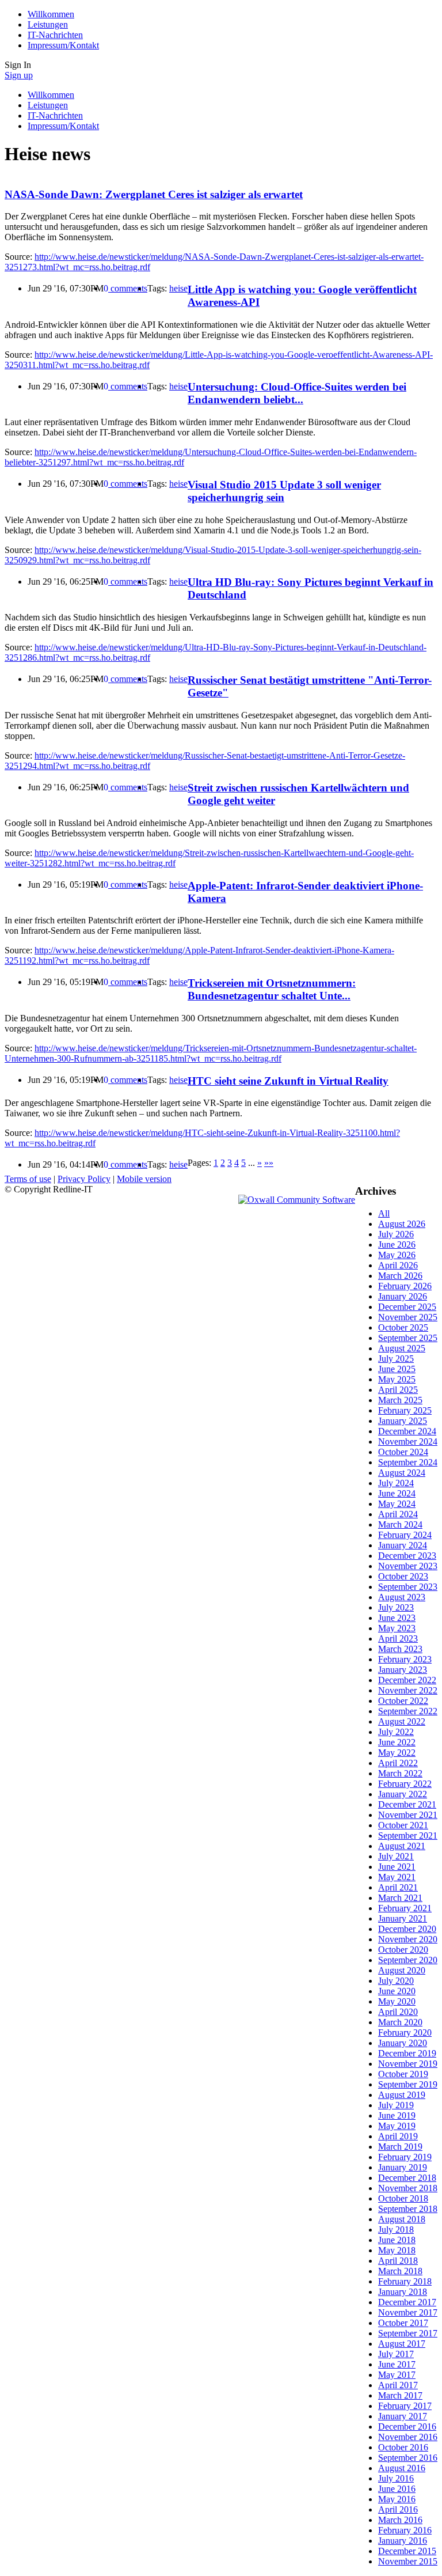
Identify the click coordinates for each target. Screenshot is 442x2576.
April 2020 (398, 2012)
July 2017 (396, 2354)
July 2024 (396, 1483)
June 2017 (397, 2364)
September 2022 (408, 1711)
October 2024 (403, 1452)
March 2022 (400, 1773)
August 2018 (402, 2219)
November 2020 (408, 1939)
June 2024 (397, 1493)
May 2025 (397, 1379)
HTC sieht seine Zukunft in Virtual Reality (288, 1081)
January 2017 (403, 2416)
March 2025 (400, 1400)
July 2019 (396, 2105)
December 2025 (407, 1307)
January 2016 (403, 2541)
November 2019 (408, 2064)
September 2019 (408, 2084)
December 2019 (407, 2053)
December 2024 (407, 1431)
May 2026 (397, 1255)
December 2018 (407, 2178)
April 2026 (398, 1265)
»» (269, 1163)
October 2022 (403, 1701)
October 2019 (403, 2074)
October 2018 (403, 2198)
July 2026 (396, 1234)
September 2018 (408, 2209)
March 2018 (400, 2271)
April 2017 (398, 2385)
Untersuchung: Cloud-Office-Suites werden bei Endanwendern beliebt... (297, 393)
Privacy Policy (84, 1179)
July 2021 (396, 1856)
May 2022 (397, 1753)
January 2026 (403, 1296)
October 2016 (403, 2447)
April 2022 (398, 1763)
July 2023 (396, 1607)
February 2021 (405, 1908)
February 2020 (405, 2033)
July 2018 (396, 2230)
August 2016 (402, 2468)
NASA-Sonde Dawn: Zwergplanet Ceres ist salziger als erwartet (154, 194)
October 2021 (403, 1825)
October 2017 (403, 2323)
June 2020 (397, 1991)
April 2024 (398, 1514)
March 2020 (400, 2022)
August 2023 (402, 1597)
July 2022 (396, 1732)
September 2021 (408, 1836)
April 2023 (398, 1639)
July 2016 (396, 2478)
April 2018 (398, 2261)
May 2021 (397, 1877)
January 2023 (403, 1670)
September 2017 (408, 2333)
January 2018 (403, 2292)
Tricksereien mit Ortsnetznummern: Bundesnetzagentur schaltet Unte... (272, 989)
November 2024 (408, 1442)
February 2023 (405, 1659)
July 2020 (396, 1981)
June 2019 (397, 2115)
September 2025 (408, 1338)
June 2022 (397, 1742)
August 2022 (402, 1721)
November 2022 (408, 1690)
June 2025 (397, 1369)
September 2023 (408, 1587)
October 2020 (403, 1950)
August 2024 (402, 1473)
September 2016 (408, 2458)
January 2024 (403, 1545)
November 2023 (408, 1566)
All (384, 1213)
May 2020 (397, 2001)
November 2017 (408, 2312)
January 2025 (403, 1421)
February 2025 (405, 1410)
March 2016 (400, 2520)
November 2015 (408, 2561)
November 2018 (408, 2188)
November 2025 (408, 1317)
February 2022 (405, 1784)
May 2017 (397, 2375)
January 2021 (403, 1918)
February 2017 (405, 2406)
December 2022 (407, 1680)
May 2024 (397, 1504)
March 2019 (400, 2147)
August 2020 (402, 1970)
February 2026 (405, 1286)
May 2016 (397, 2499)
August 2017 (402, 2344)
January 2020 (403, 2043)
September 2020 (408, 1960)
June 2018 (397, 2240)
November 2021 (408, 1815)
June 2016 (397, 2489)
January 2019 (403, 2167)
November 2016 (408, 2437)
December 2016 (407, 2427)
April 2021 (398, 1887)
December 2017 (407, 2302)
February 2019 (405, 2157)
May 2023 (397, 1628)
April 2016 (398, 2509)
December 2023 (407, 1556)
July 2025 (396, 1359)
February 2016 (405, 2530)
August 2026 (402, 1224)
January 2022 (403, 1794)
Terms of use (28, 1179)
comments (125, 288)
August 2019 (402, 2095)
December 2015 (407, 2551)
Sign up (19, 75)
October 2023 (403, 1576)
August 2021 (402, 1846)
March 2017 (400, 2395)
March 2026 (400, 1276)
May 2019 (397, 2126)
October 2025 (403, 1327)
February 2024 (405, 1535)
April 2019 (398, 2136)
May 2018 (397, 2250)
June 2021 (397, 1867)
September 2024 (408, 1462)
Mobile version (144, 1179)
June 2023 (397, 1618)
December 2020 (407, 1929)
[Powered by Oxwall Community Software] (297, 1200)
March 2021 (400, 1898)
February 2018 (405, 2281)
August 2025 (402, 1348)
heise (178, 288)
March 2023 (400, 1649)
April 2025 (398, 1390)
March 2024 (400, 1524)
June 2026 (397, 1245)
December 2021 (407, 1804)
